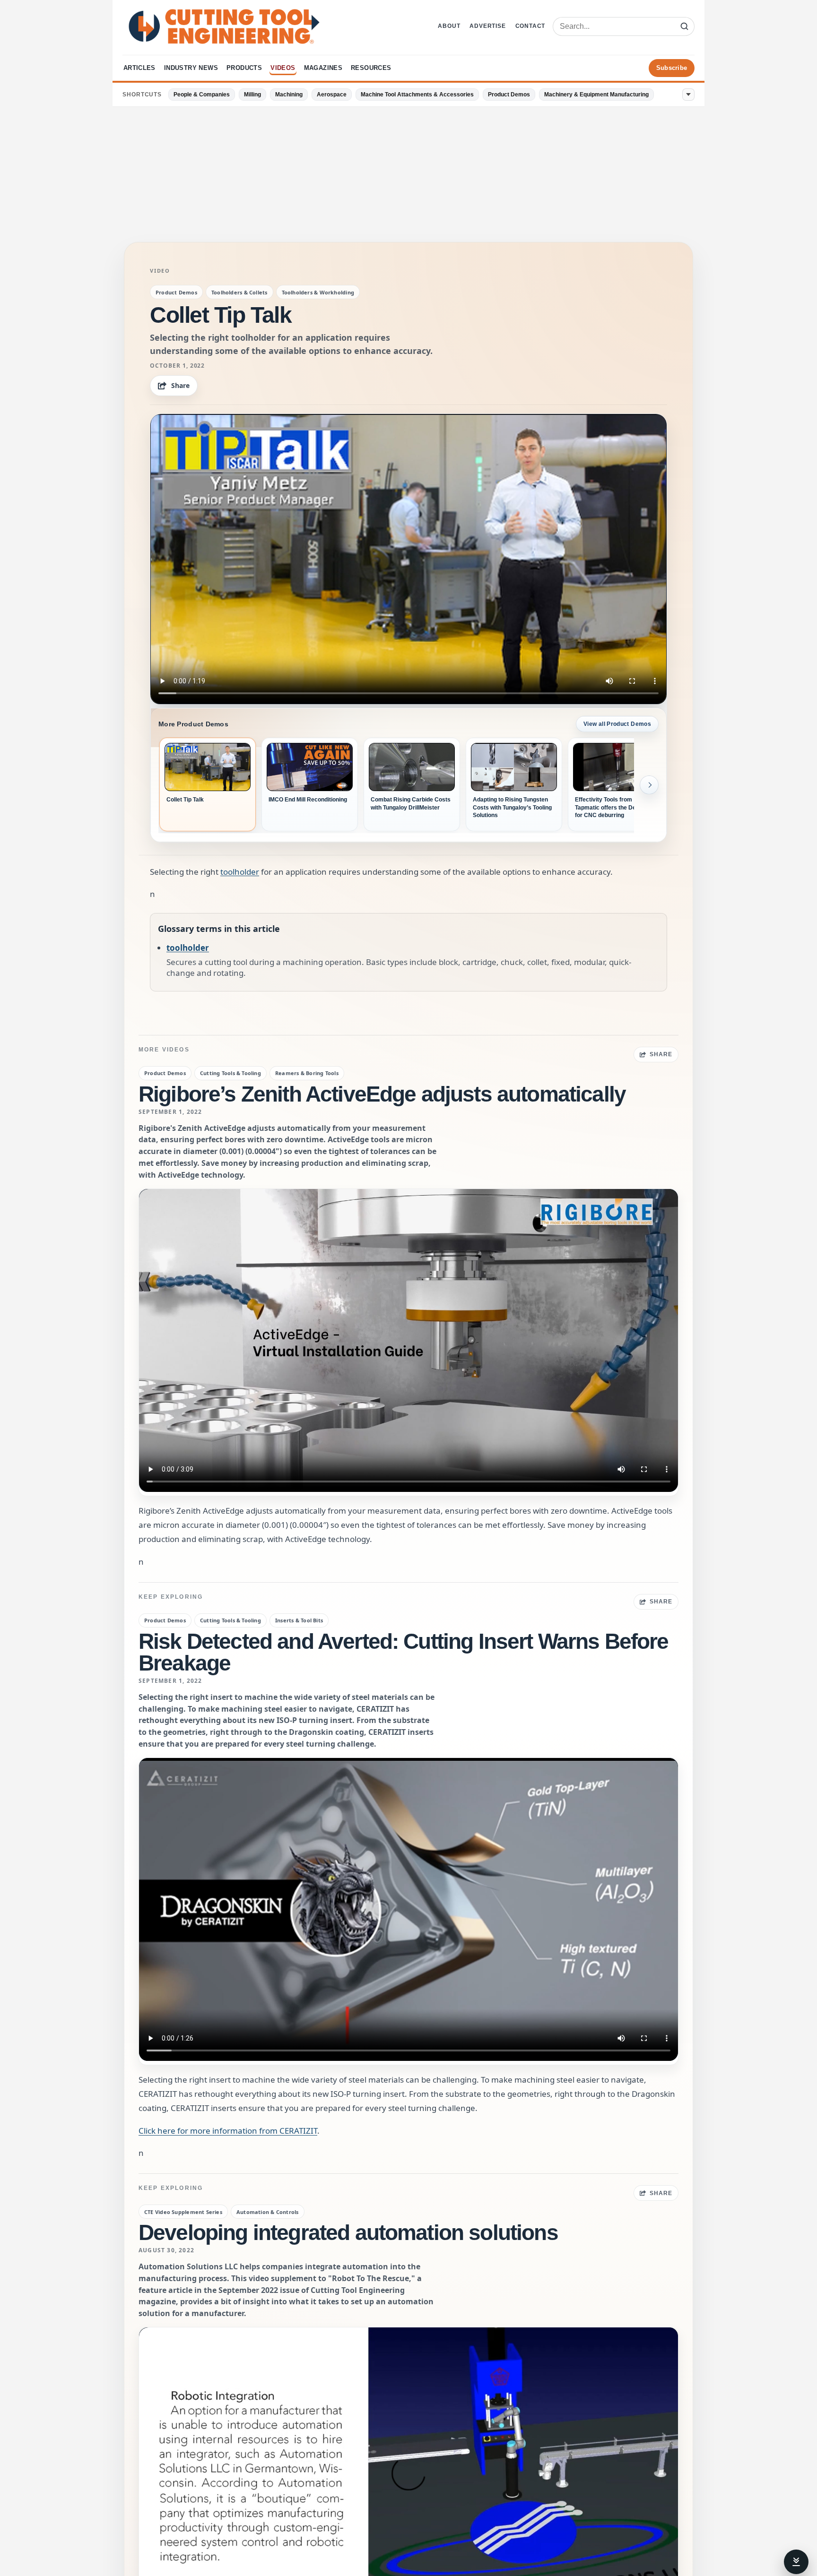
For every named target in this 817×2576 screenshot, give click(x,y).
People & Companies (202, 95)
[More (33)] (688, 95)
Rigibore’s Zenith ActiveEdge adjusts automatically (382, 1094)
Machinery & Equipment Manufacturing (596, 95)
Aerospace (332, 95)
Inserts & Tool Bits (299, 1620)
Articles (139, 68)
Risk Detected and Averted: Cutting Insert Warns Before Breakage (404, 1652)
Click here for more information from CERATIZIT (228, 2131)
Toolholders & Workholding (318, 292)
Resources (371, 68)
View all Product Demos (617, 724)
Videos (283, 68)
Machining (289, 95)
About (449, 26)
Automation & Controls (268, 2212)
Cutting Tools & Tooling (230, 1073)
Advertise (487, 26)
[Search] (684, 26)
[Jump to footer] (796, 2562)
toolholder (240, 872)
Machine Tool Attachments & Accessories (417, 95)
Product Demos (509, 95)
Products (244, 68)
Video (160, 271)
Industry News (191, 68)
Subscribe (672, 68)
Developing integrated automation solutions (348, 2232)
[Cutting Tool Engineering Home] (224, 26)
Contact (530, 26)
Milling (252, 95)
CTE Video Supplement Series (183, 2212)
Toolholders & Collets (239, 292)
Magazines (323, 68)
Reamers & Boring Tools (307, 1073)
